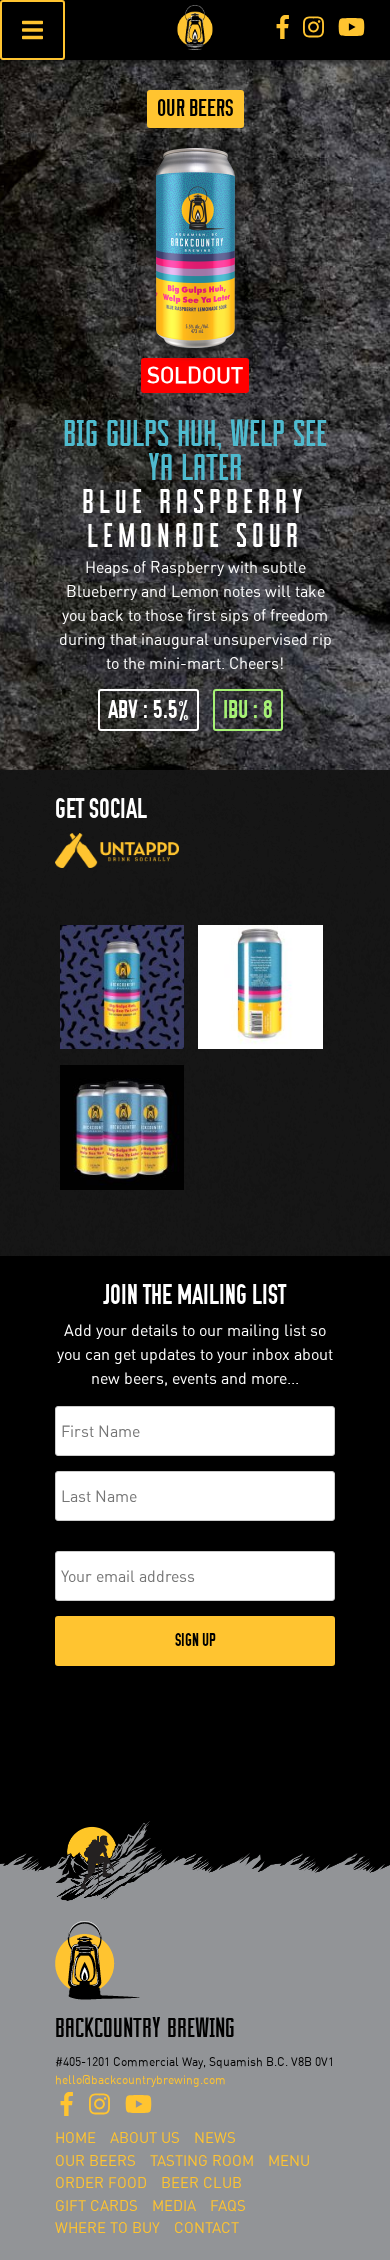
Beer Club (201, 2183)
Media (174, 2206)
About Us (145, 2138)
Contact (206, 2228)
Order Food (101, 2183)
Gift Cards (96, 2206)
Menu (289, 2161)
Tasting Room (202, 2161)
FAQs (228, 2206)
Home (75, 2138)
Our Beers (195, 108)
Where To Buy (107, 2228)
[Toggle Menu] (32, 30)
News (215, 2138)
